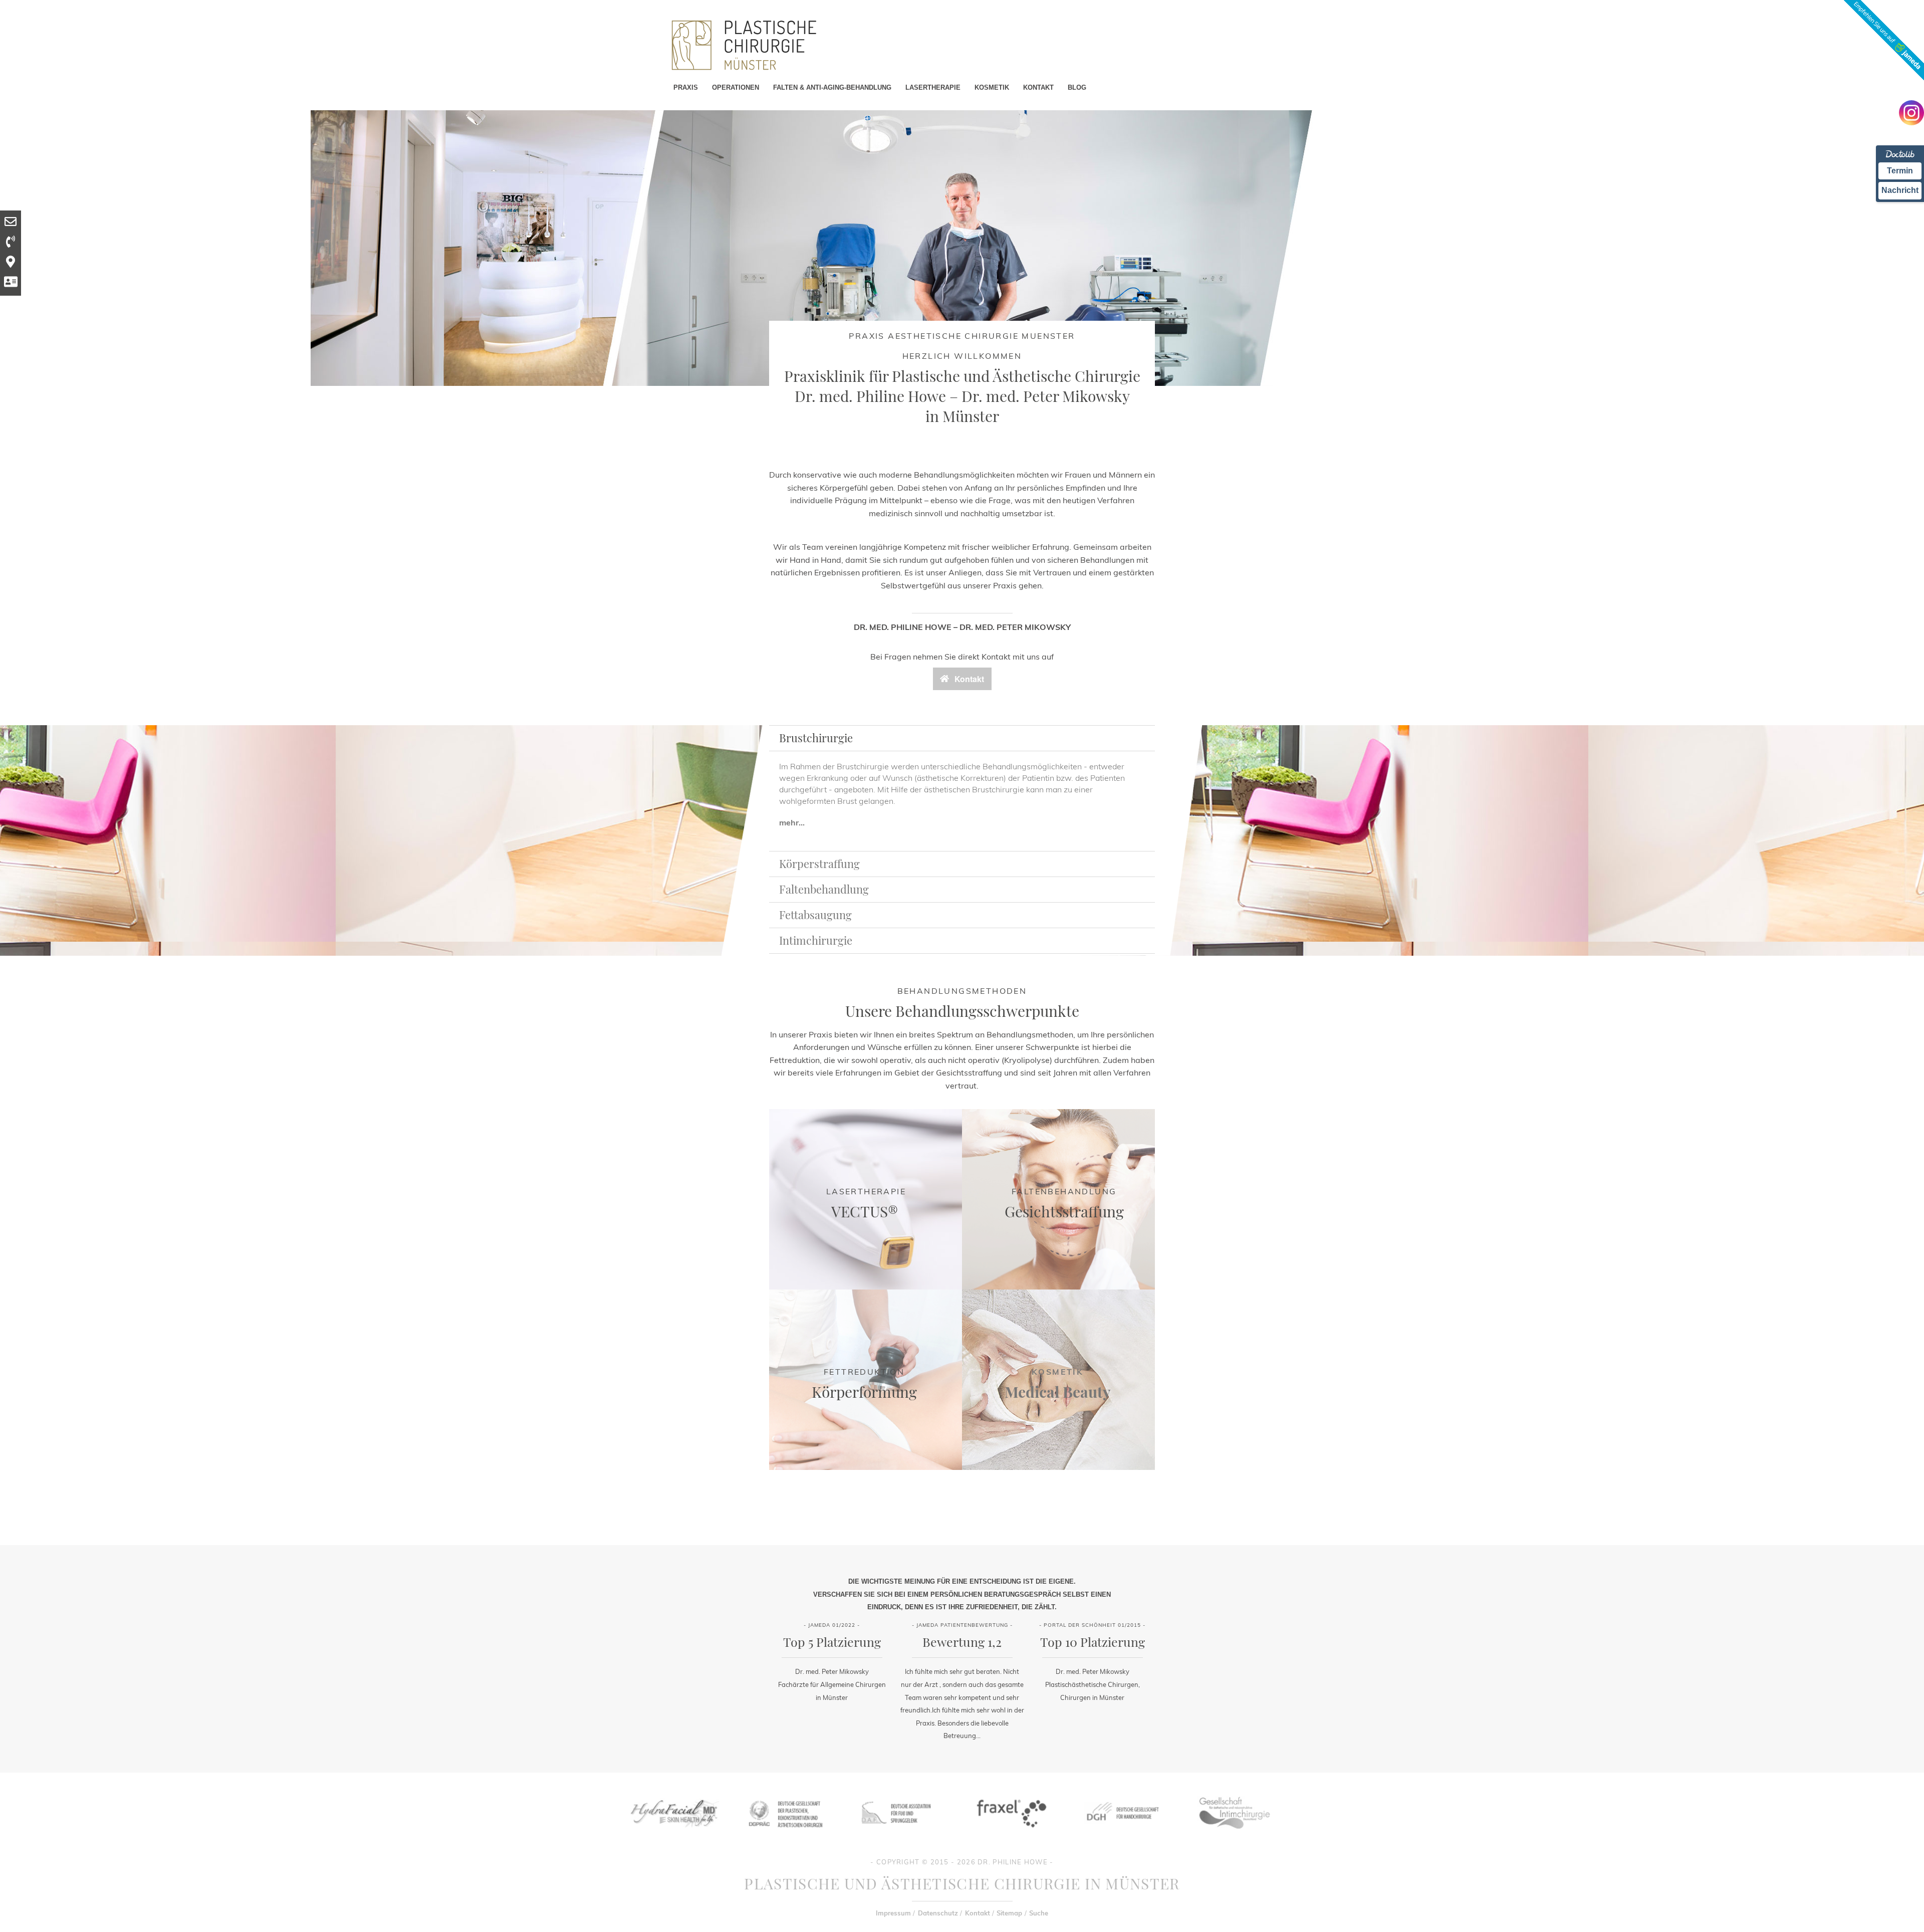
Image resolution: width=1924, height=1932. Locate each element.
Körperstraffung (819, 864)
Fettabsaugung (815, 915)
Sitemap (1009, 1913)
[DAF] (897, 1835)
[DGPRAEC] (785, 1835)
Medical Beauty (1058, 1392)
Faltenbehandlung (824, 889)
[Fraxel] (1010, 1835)
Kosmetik (1057, 1372)
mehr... (792, 822)
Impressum (893, 1913)
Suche (1039, 1913)
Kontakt (978, 1913)
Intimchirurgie (816, 940)
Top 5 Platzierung (832, 1642)
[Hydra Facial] (673, 1835)
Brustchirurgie (816, 738)
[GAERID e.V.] (1234, 1835)
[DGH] (1122, 1835)
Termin (1900, 171)
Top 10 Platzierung (1093, 1642)
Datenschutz (938, 1913)
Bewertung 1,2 (962, 1642)
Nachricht (1900, 190)
